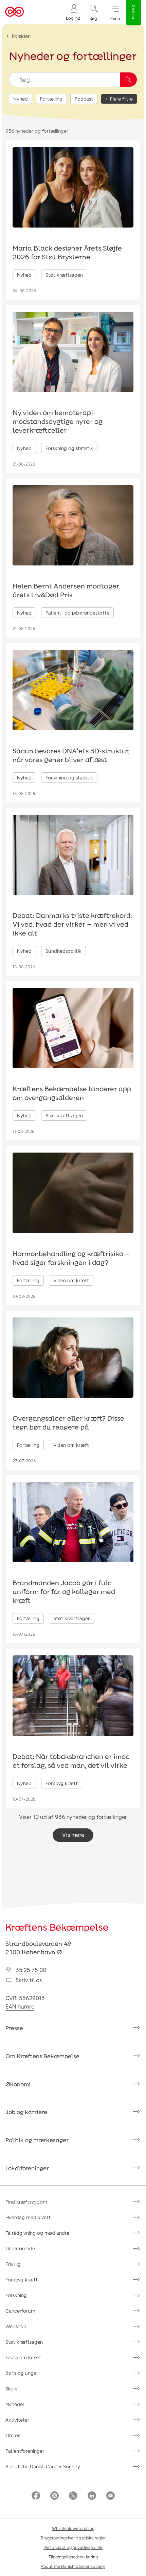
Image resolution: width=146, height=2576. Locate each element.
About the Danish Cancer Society (43, 2466)
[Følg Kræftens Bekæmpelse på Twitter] (73, 2496)
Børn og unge (21, 2373)
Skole (11, 2389)
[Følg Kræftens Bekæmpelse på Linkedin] (92, 2496)
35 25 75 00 (31, 1970)
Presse (14, 2028)
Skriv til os (29, 1980)
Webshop (16, 2326)
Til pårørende (20, 2248)
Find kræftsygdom (26, 2202)
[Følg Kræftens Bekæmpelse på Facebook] (36, 2496)
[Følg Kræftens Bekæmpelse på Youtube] (111, 2496)
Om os (13, 2435)
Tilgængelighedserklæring (73, 2557)
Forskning (16, 2295)
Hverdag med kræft (28, 2217)
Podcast (84, 99)
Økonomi (18, 2084)
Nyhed (21, 99)
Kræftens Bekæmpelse (57, 1927)
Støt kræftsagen (24, 2342)
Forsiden (21, 36)
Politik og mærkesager (37, 2140)
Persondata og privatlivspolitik (73, 2547)
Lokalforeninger (27, 2168)
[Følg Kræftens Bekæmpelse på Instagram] (54, 2496)
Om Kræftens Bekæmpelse (42, 2056)
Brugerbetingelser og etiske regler (73, 2538)
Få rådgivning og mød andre (37, 2233)
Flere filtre (121, 99)
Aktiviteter (17, 2420)
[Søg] (128, 80)
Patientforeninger (25, 2451)
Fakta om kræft (23, 2357)
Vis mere (73, 1835)
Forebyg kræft (22, 2280)
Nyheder (15, 2404)
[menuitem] (73, 12)
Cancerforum (20, 2311)
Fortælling (51, 99)
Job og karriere (26, 2112)
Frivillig (13, 2264)
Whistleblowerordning (73, 2528)
